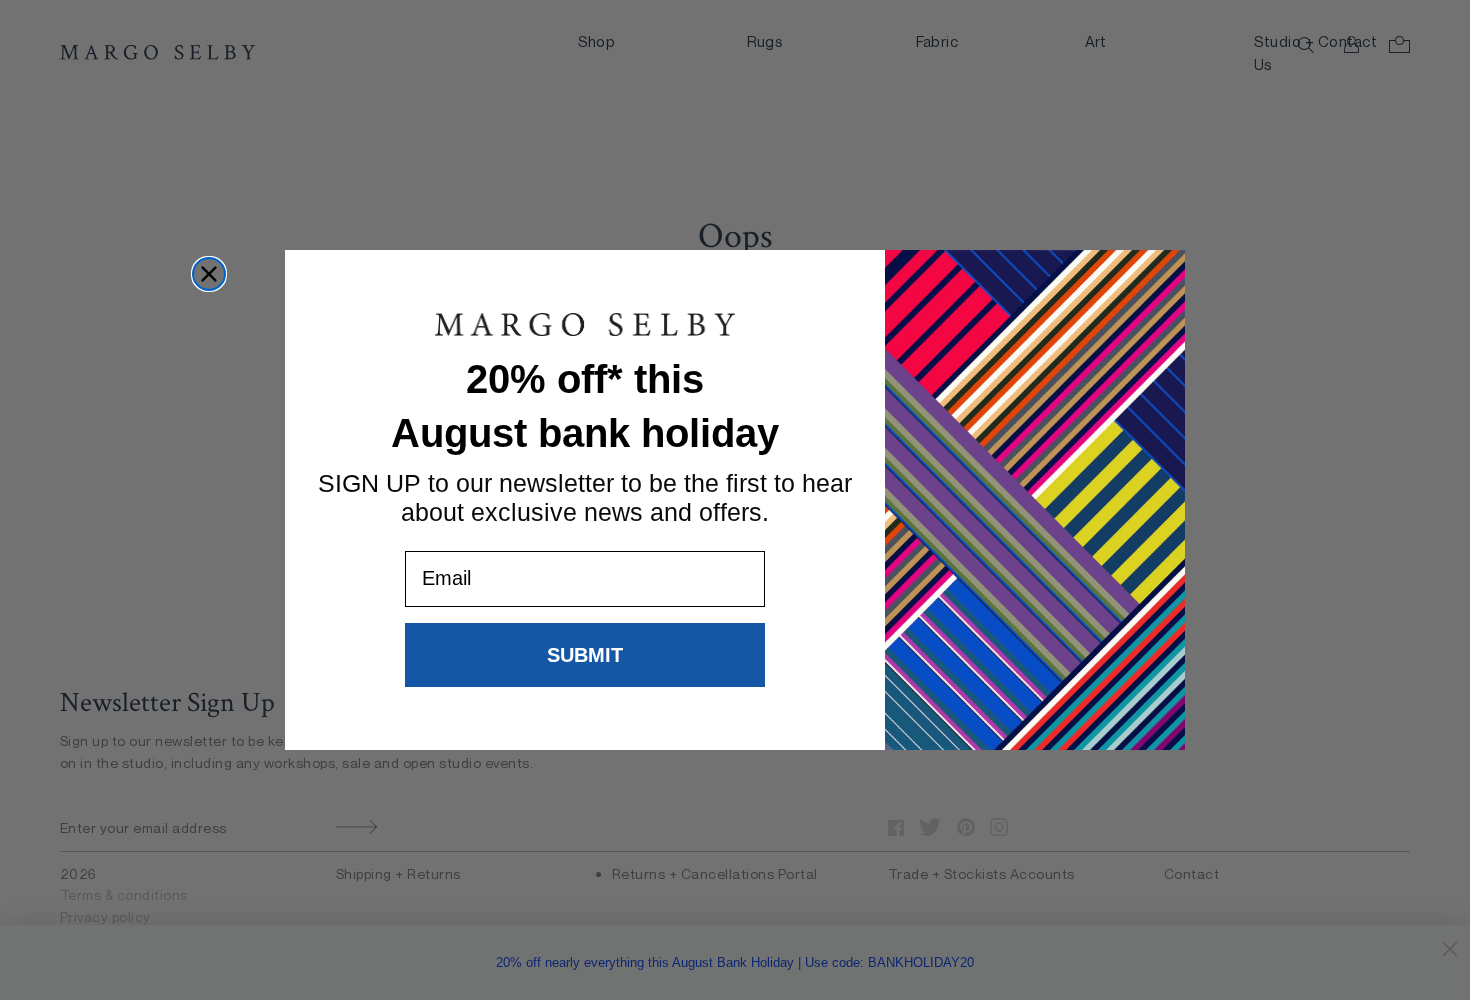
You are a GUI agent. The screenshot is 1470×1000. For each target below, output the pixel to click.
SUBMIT (585, 655)
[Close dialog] (209, 274)
